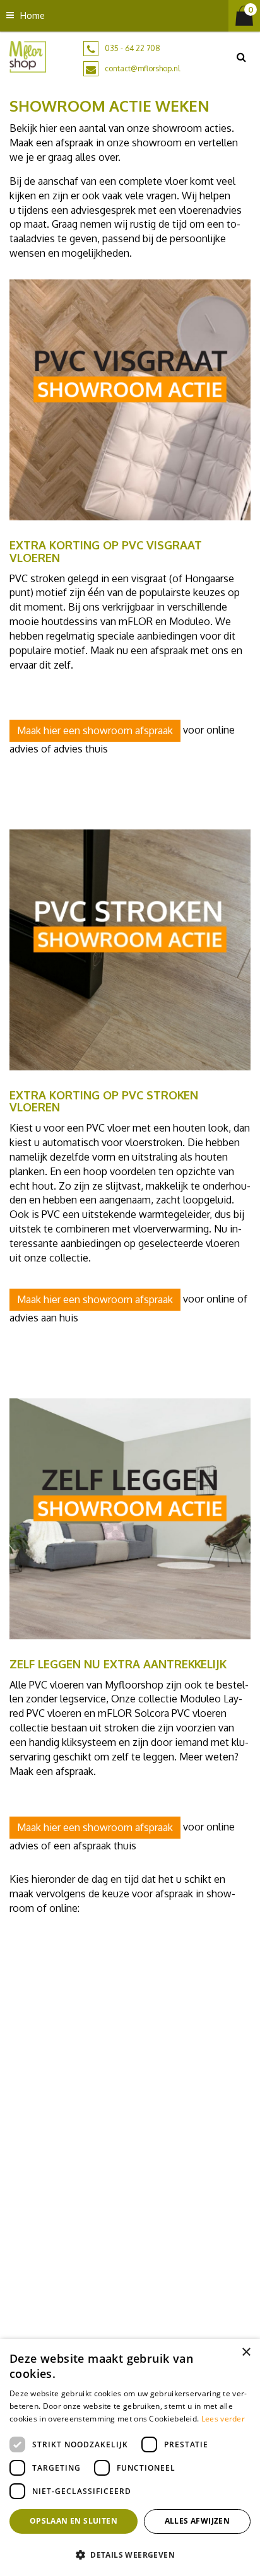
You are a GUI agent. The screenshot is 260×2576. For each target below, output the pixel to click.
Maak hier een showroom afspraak (95, 730)
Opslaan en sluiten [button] (74, 2521)
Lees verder (223, 2419)
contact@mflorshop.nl (142, 68)
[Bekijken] (244, 16)
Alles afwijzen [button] (198, 2521)
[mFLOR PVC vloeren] (28, 56)
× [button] (246, 2352)
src (241, 57)
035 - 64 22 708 (133, 48)
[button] (130, 2554)
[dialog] (130, 2457)
